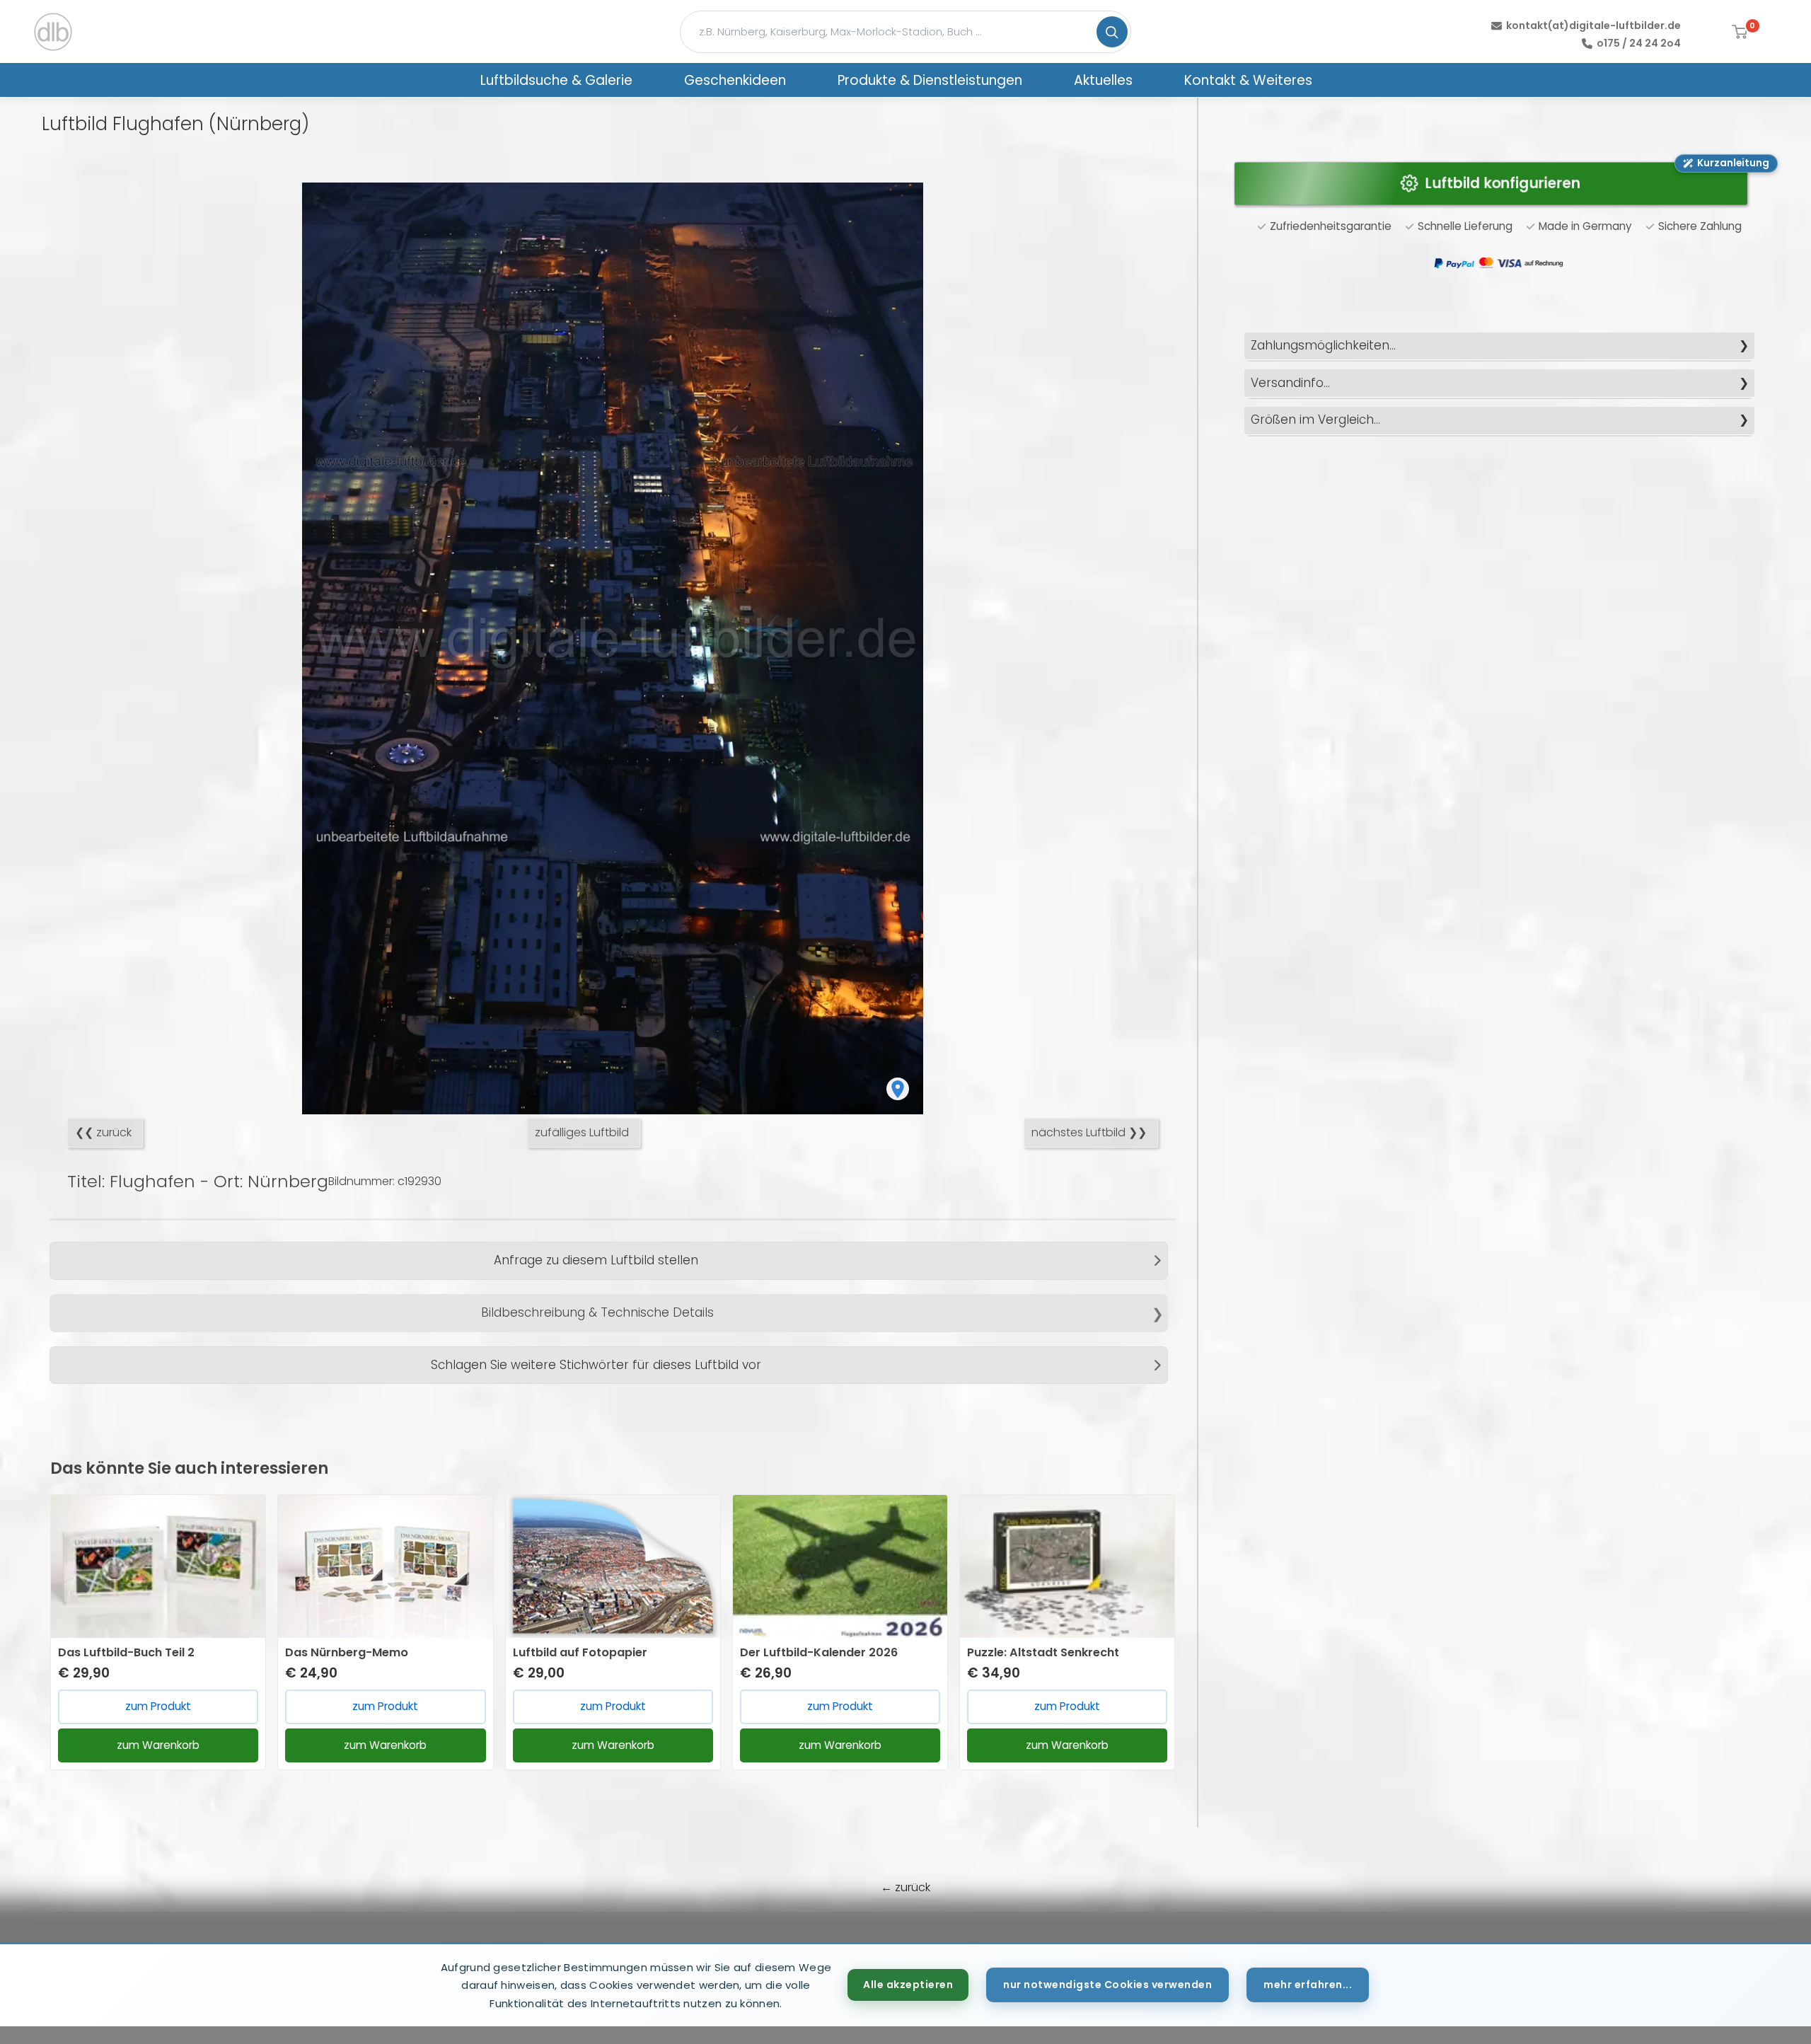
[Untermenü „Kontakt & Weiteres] (1331, 80)
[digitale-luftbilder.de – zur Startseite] (53, 32)
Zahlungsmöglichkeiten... (1323, 345)
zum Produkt (158, 1706)
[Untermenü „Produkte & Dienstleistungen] (1041, 80)
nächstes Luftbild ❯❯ (1089, 1132)
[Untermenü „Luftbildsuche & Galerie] (651, 80)
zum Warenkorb (158, 1745)
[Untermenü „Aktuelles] (1151, 80)
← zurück (905, 1887)
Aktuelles (1103, 80)
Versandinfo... (1290, 383)
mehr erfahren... (1308, 1985)
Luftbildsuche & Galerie (556, 80)
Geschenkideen (735, 80)
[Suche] (1112, 32)
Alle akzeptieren (908, 1985)
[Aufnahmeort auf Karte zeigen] (898, 1089)
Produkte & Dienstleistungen (930, 80)
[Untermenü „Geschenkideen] (804, 80)
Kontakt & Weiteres (1248, 80)
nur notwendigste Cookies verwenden (1107, 1985)
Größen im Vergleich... (1315, 420)
